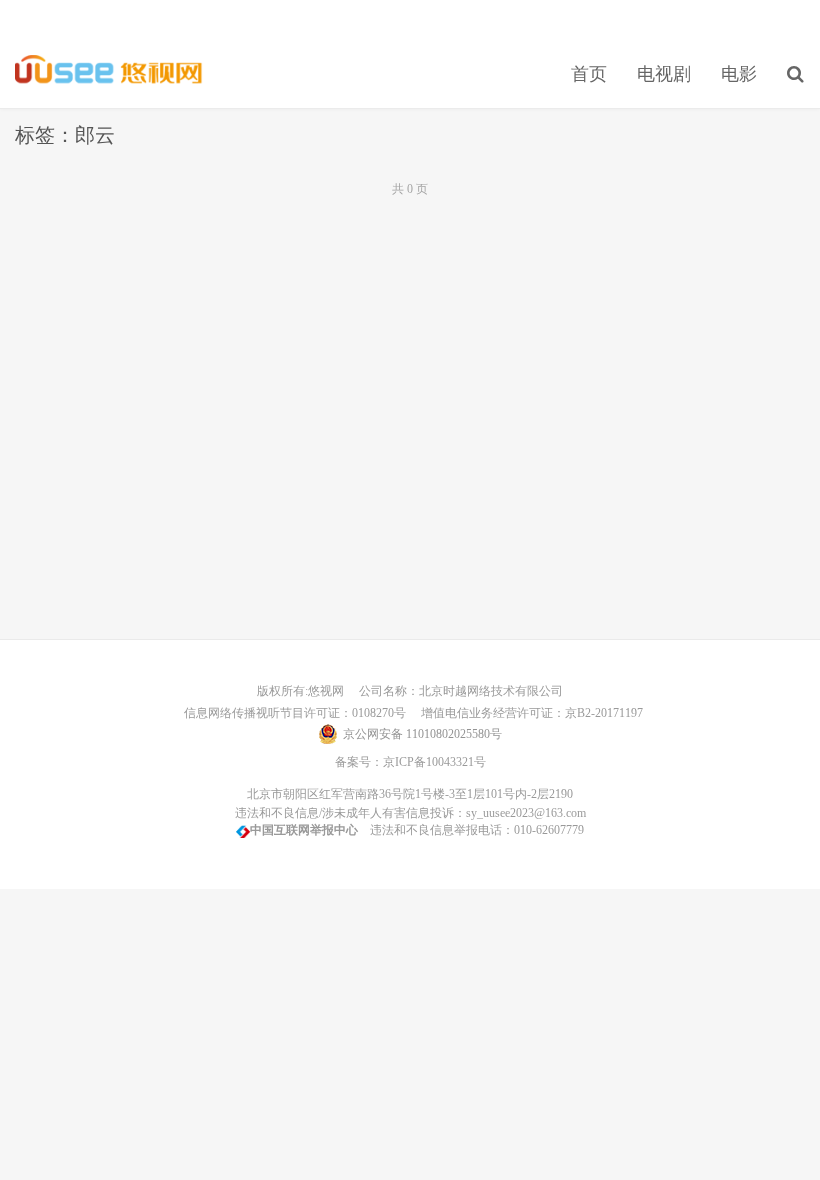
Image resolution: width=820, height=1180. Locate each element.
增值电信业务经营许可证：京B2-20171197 (526, 713)
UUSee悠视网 (109, 71)
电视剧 (664, 74)
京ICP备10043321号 (434, 762)
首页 (589, 74)
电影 (739, 74)
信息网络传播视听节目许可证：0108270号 (292, 713)
